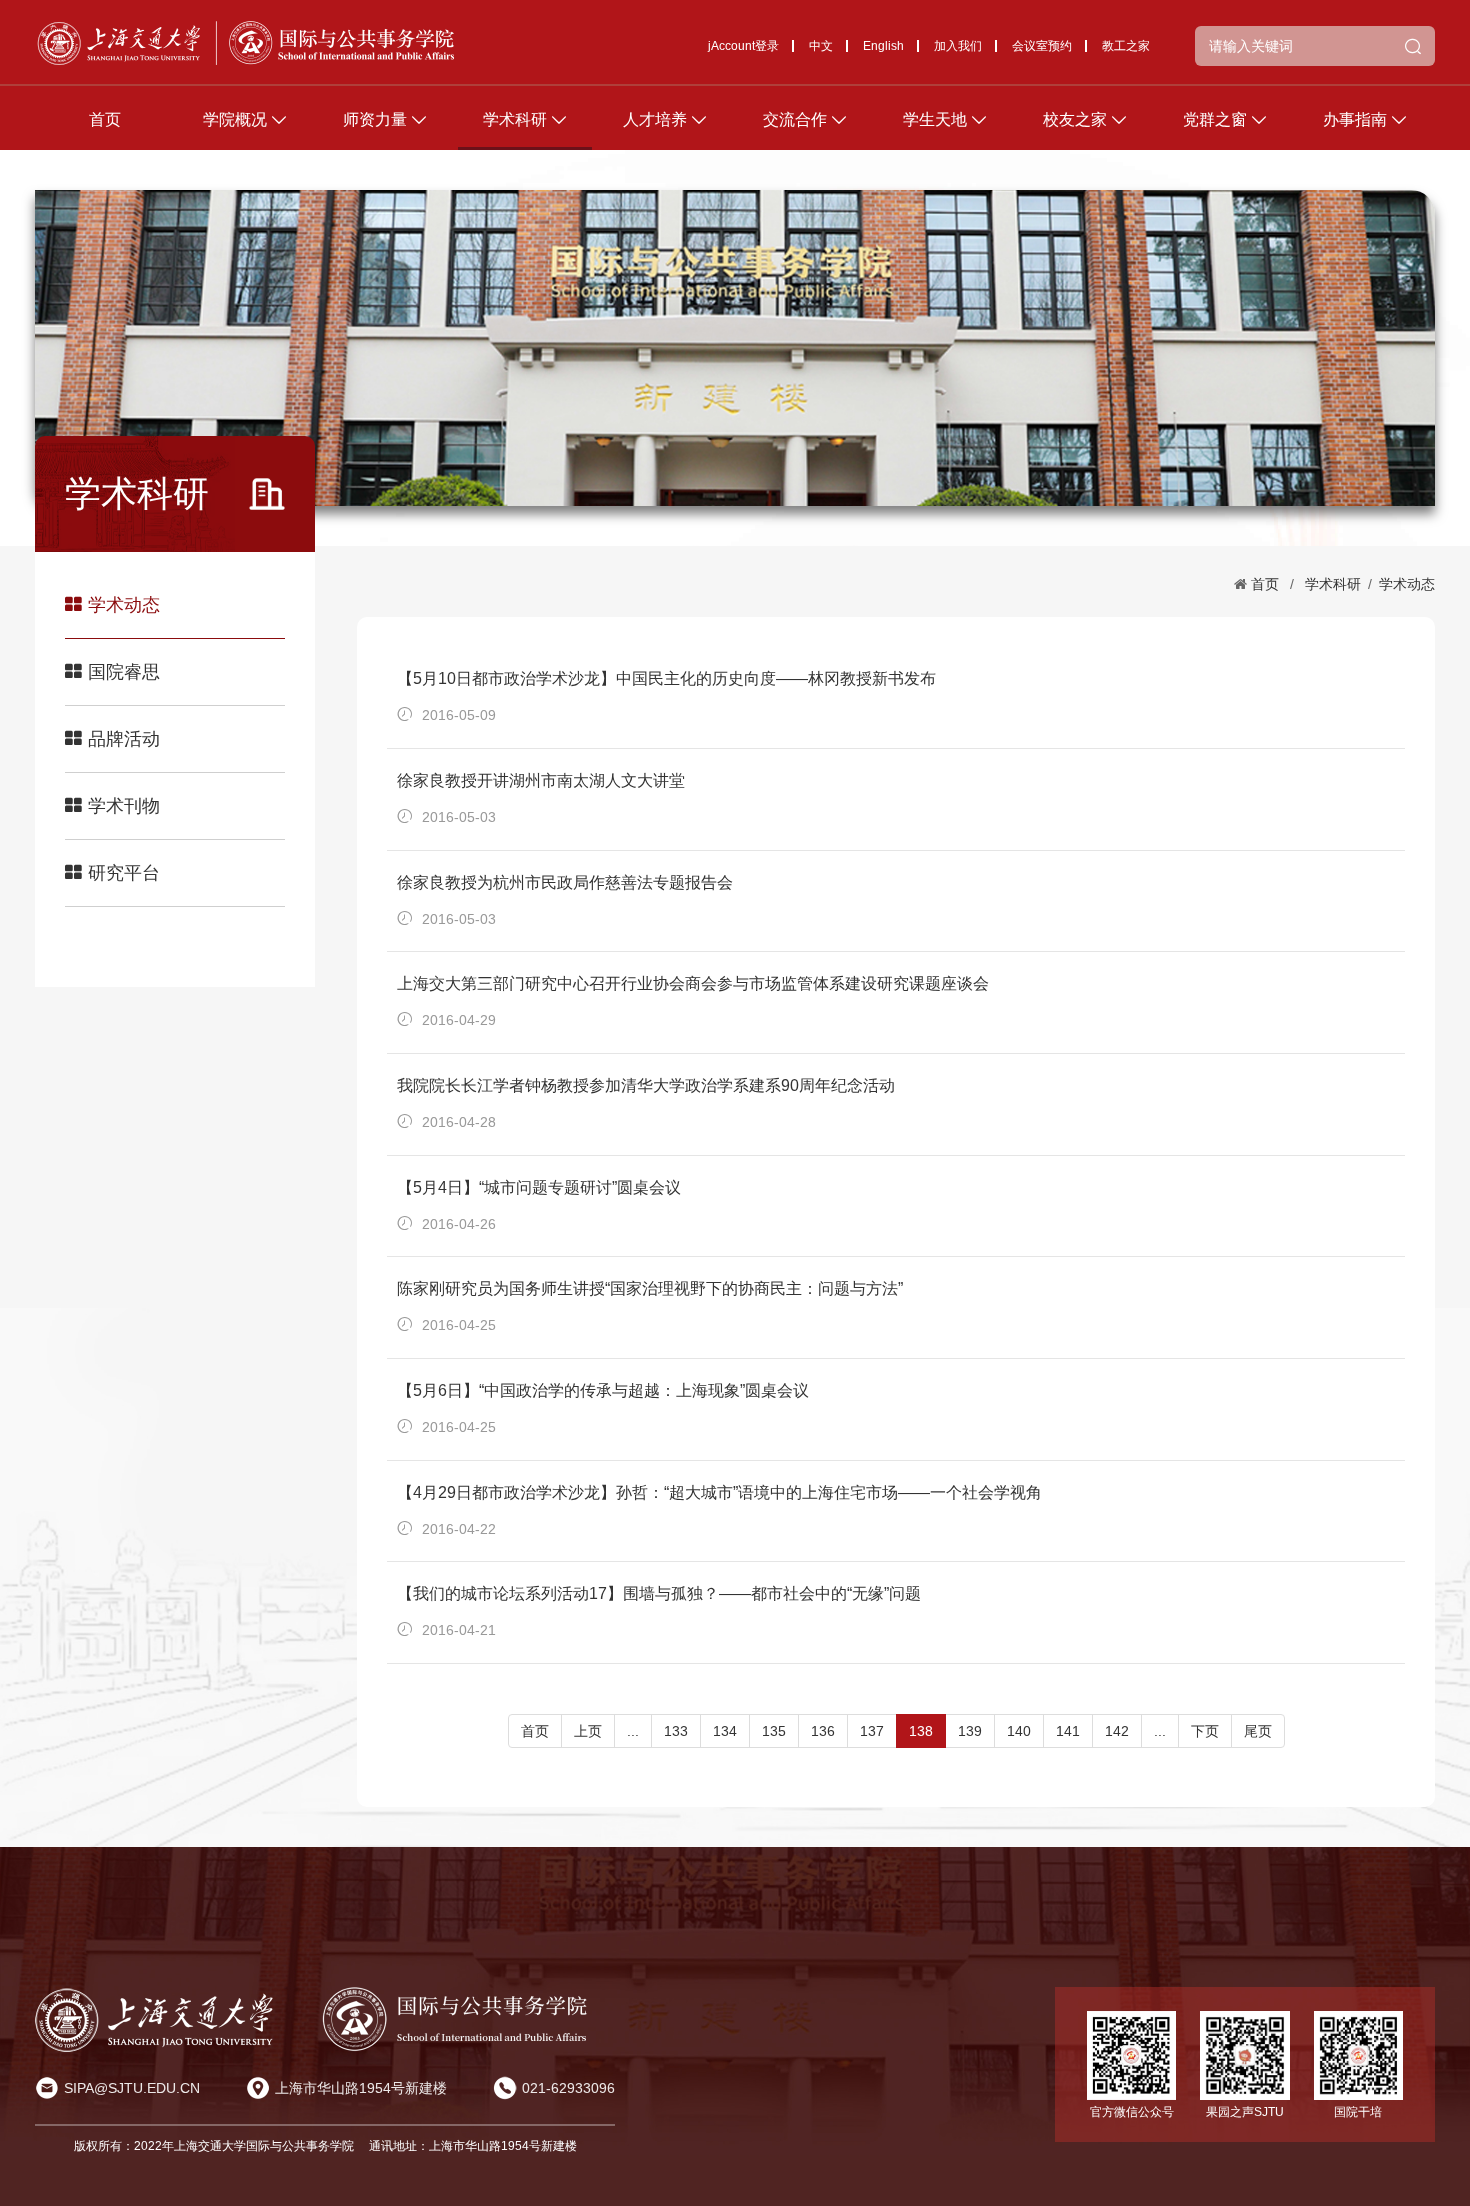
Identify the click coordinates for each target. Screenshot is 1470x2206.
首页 (105, 119)
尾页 (1258, 1731)
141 (1068, 1731)
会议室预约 (1042, 46)
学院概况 (235, 119)
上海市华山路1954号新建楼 (361, 2088)
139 (970, 1731)
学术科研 (515, 119)
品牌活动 (124, 739)
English (883, 46)
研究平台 (124, 873)
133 (676, 1731)
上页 (588, 1731)
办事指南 (1355, 119)
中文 (821, 46)
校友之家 (1075, 119)
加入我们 (958, 46)
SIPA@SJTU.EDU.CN (132, 2088)
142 (1117, 1731)
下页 (1205, 1731)
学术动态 (124, 605)
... (633, 1731)
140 (1019, 1731)
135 (774, 1731)
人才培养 (655, 119)
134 (725, 1731)
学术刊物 (124, 806)
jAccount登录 (743, 46)
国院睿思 (124, 672)
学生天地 (935, 119)
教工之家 (1126, 46)
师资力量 (375, 119)
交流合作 (795, 119)
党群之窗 (1215, 119)
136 (823, 1731)
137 (872, 1731)
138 (921, 1731)
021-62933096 (568, 2088)
